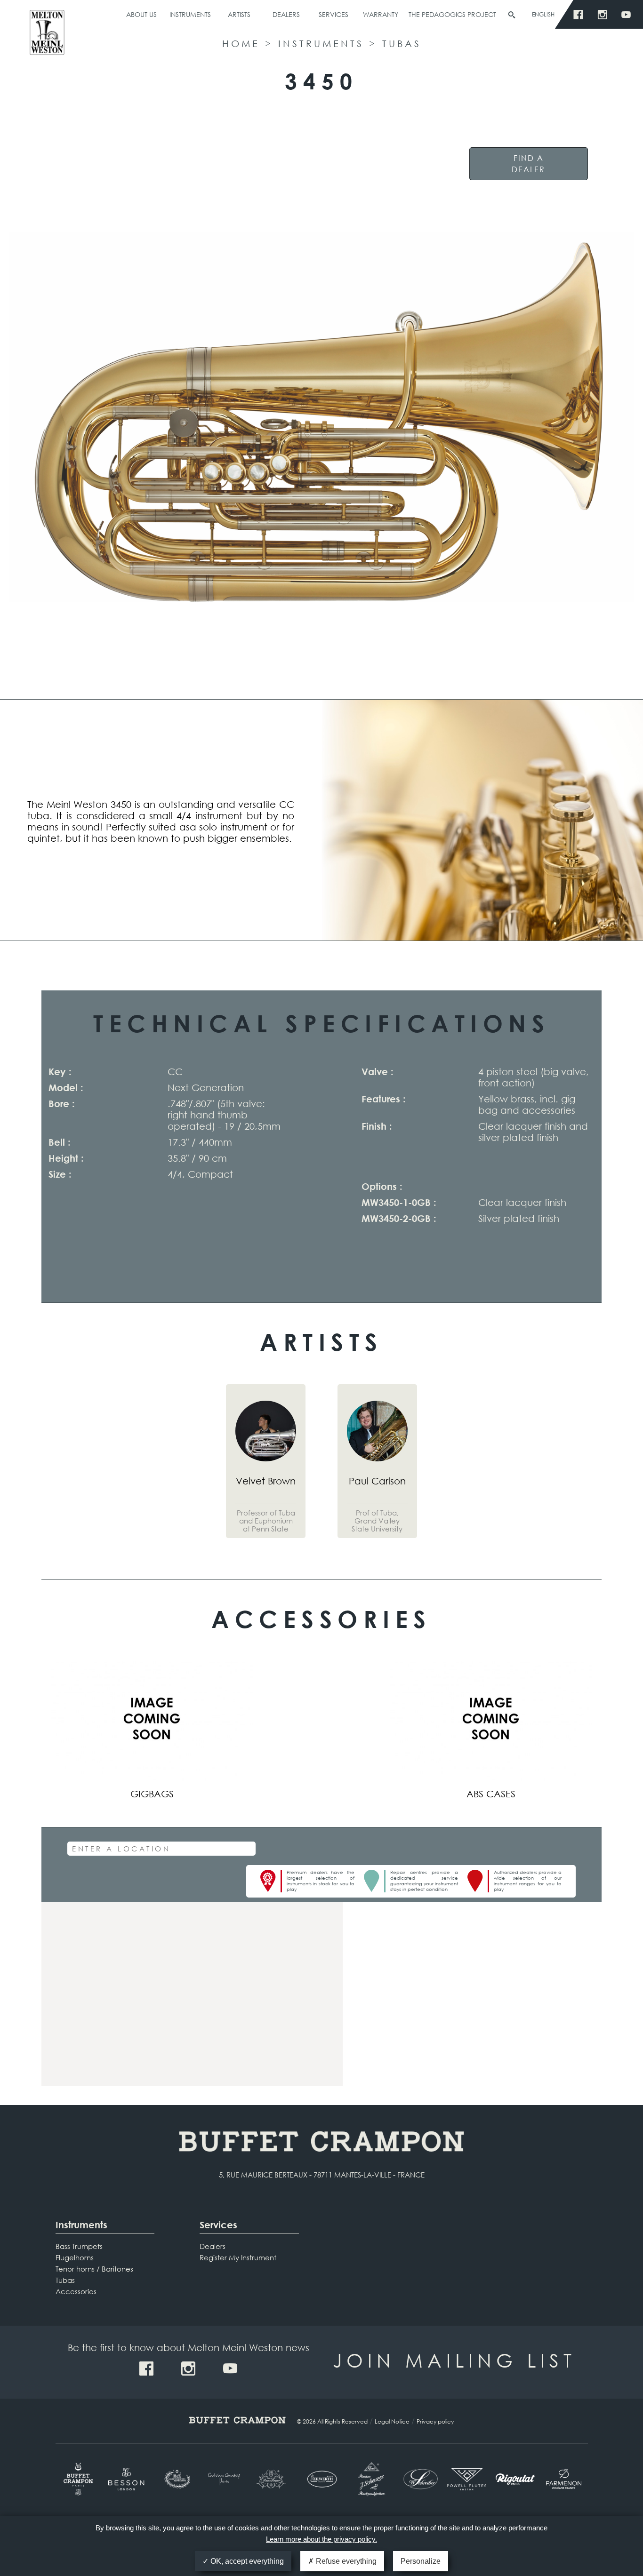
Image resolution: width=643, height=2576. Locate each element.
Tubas (402, 44)
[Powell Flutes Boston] (467, 2479)
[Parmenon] (564, 2479)
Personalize (421, 2561)
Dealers (286, 14)
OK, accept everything (246, 2561)
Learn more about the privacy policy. (321, 2539)
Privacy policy (435, 2421)
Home (241, 44)
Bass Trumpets (79, 2246)
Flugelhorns (75, 2257)
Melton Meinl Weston (47, 36)
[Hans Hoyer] (273, 2479)
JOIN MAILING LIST (454, 2360)
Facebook (581, 15)
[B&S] (176, 2479)
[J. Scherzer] (370, 2479)
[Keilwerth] (322, 2479)
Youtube (629, 15)
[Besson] (128, 2479)
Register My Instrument (238, 2257)
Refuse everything (345, 2561)
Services (334, 14)
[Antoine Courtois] (225, 2479)
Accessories (76, 2291)
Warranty (381, 14)
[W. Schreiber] (418, 2479)
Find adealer (528, 163)
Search (512, 15)
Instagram (605, 15)
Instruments (190, 14)
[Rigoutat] (515, 2479)
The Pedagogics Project (452, 14)
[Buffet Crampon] (80, 2479)
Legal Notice (392, 2421)
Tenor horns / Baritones (94, 2269)
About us (141, 14)
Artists (239, 14)
